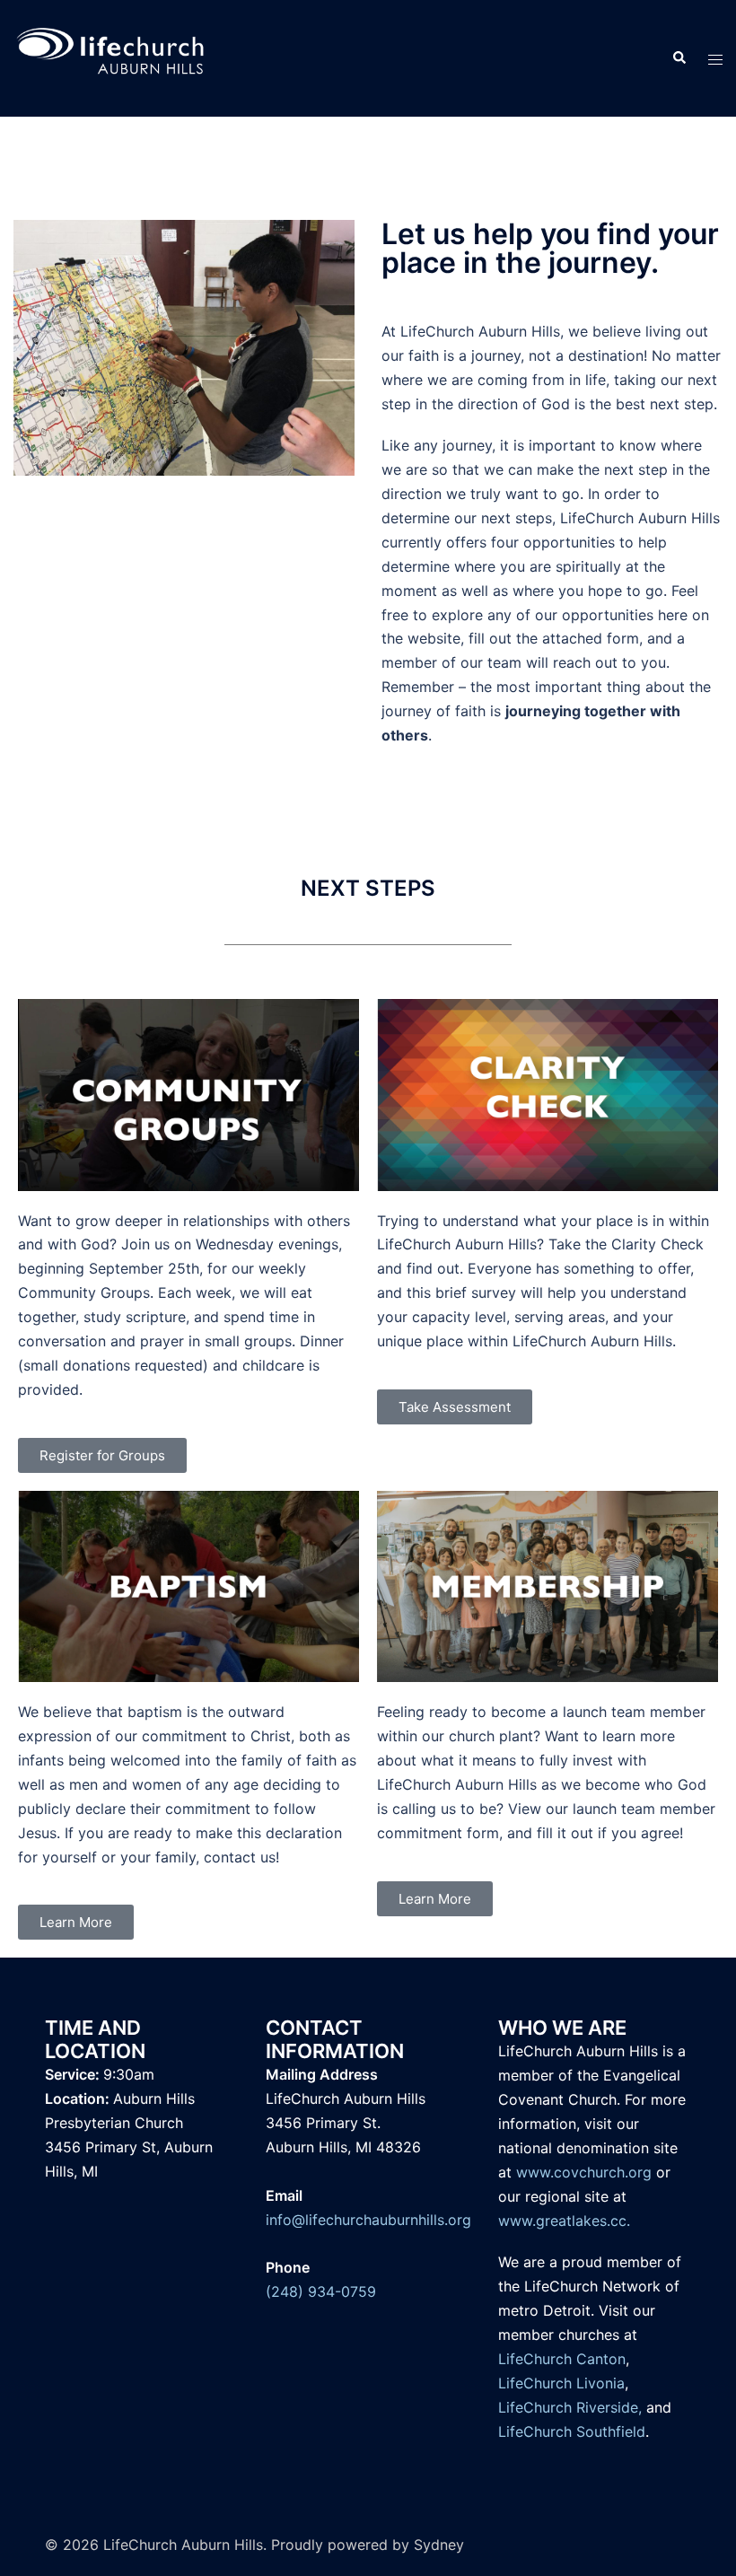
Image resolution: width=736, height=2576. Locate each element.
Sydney (439, 2545)
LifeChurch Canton (562, 2359)
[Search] (679, 58)
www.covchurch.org (584, 2172)
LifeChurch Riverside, (570, 2407)
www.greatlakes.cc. (564, 2221)
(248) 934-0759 (321, 2291)
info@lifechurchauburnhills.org (368, 2220)
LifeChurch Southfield (572, 2431)
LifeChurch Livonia (561, 2383)
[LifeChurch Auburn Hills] (111, 57)
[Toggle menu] (715, 59)
